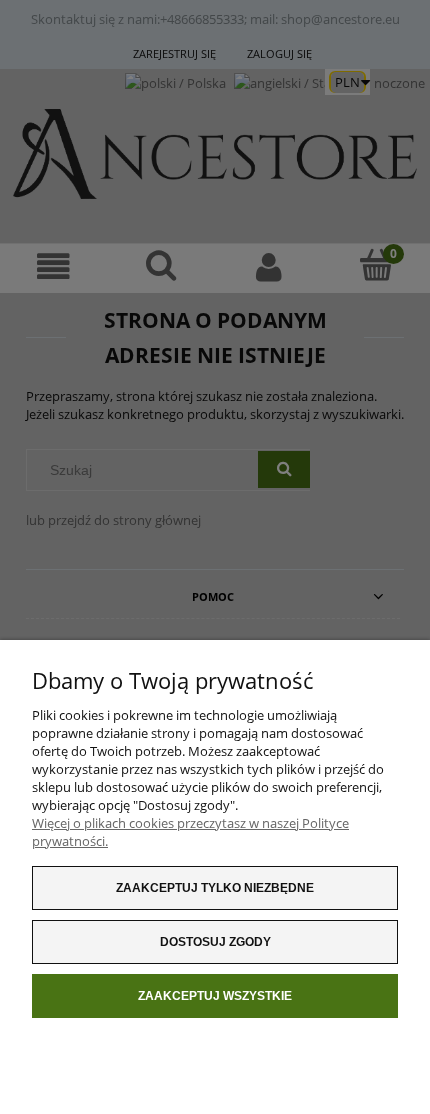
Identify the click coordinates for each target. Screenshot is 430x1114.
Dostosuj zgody (215, 942)
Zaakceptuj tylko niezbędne (215, 888)
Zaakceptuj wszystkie (215, 996)
